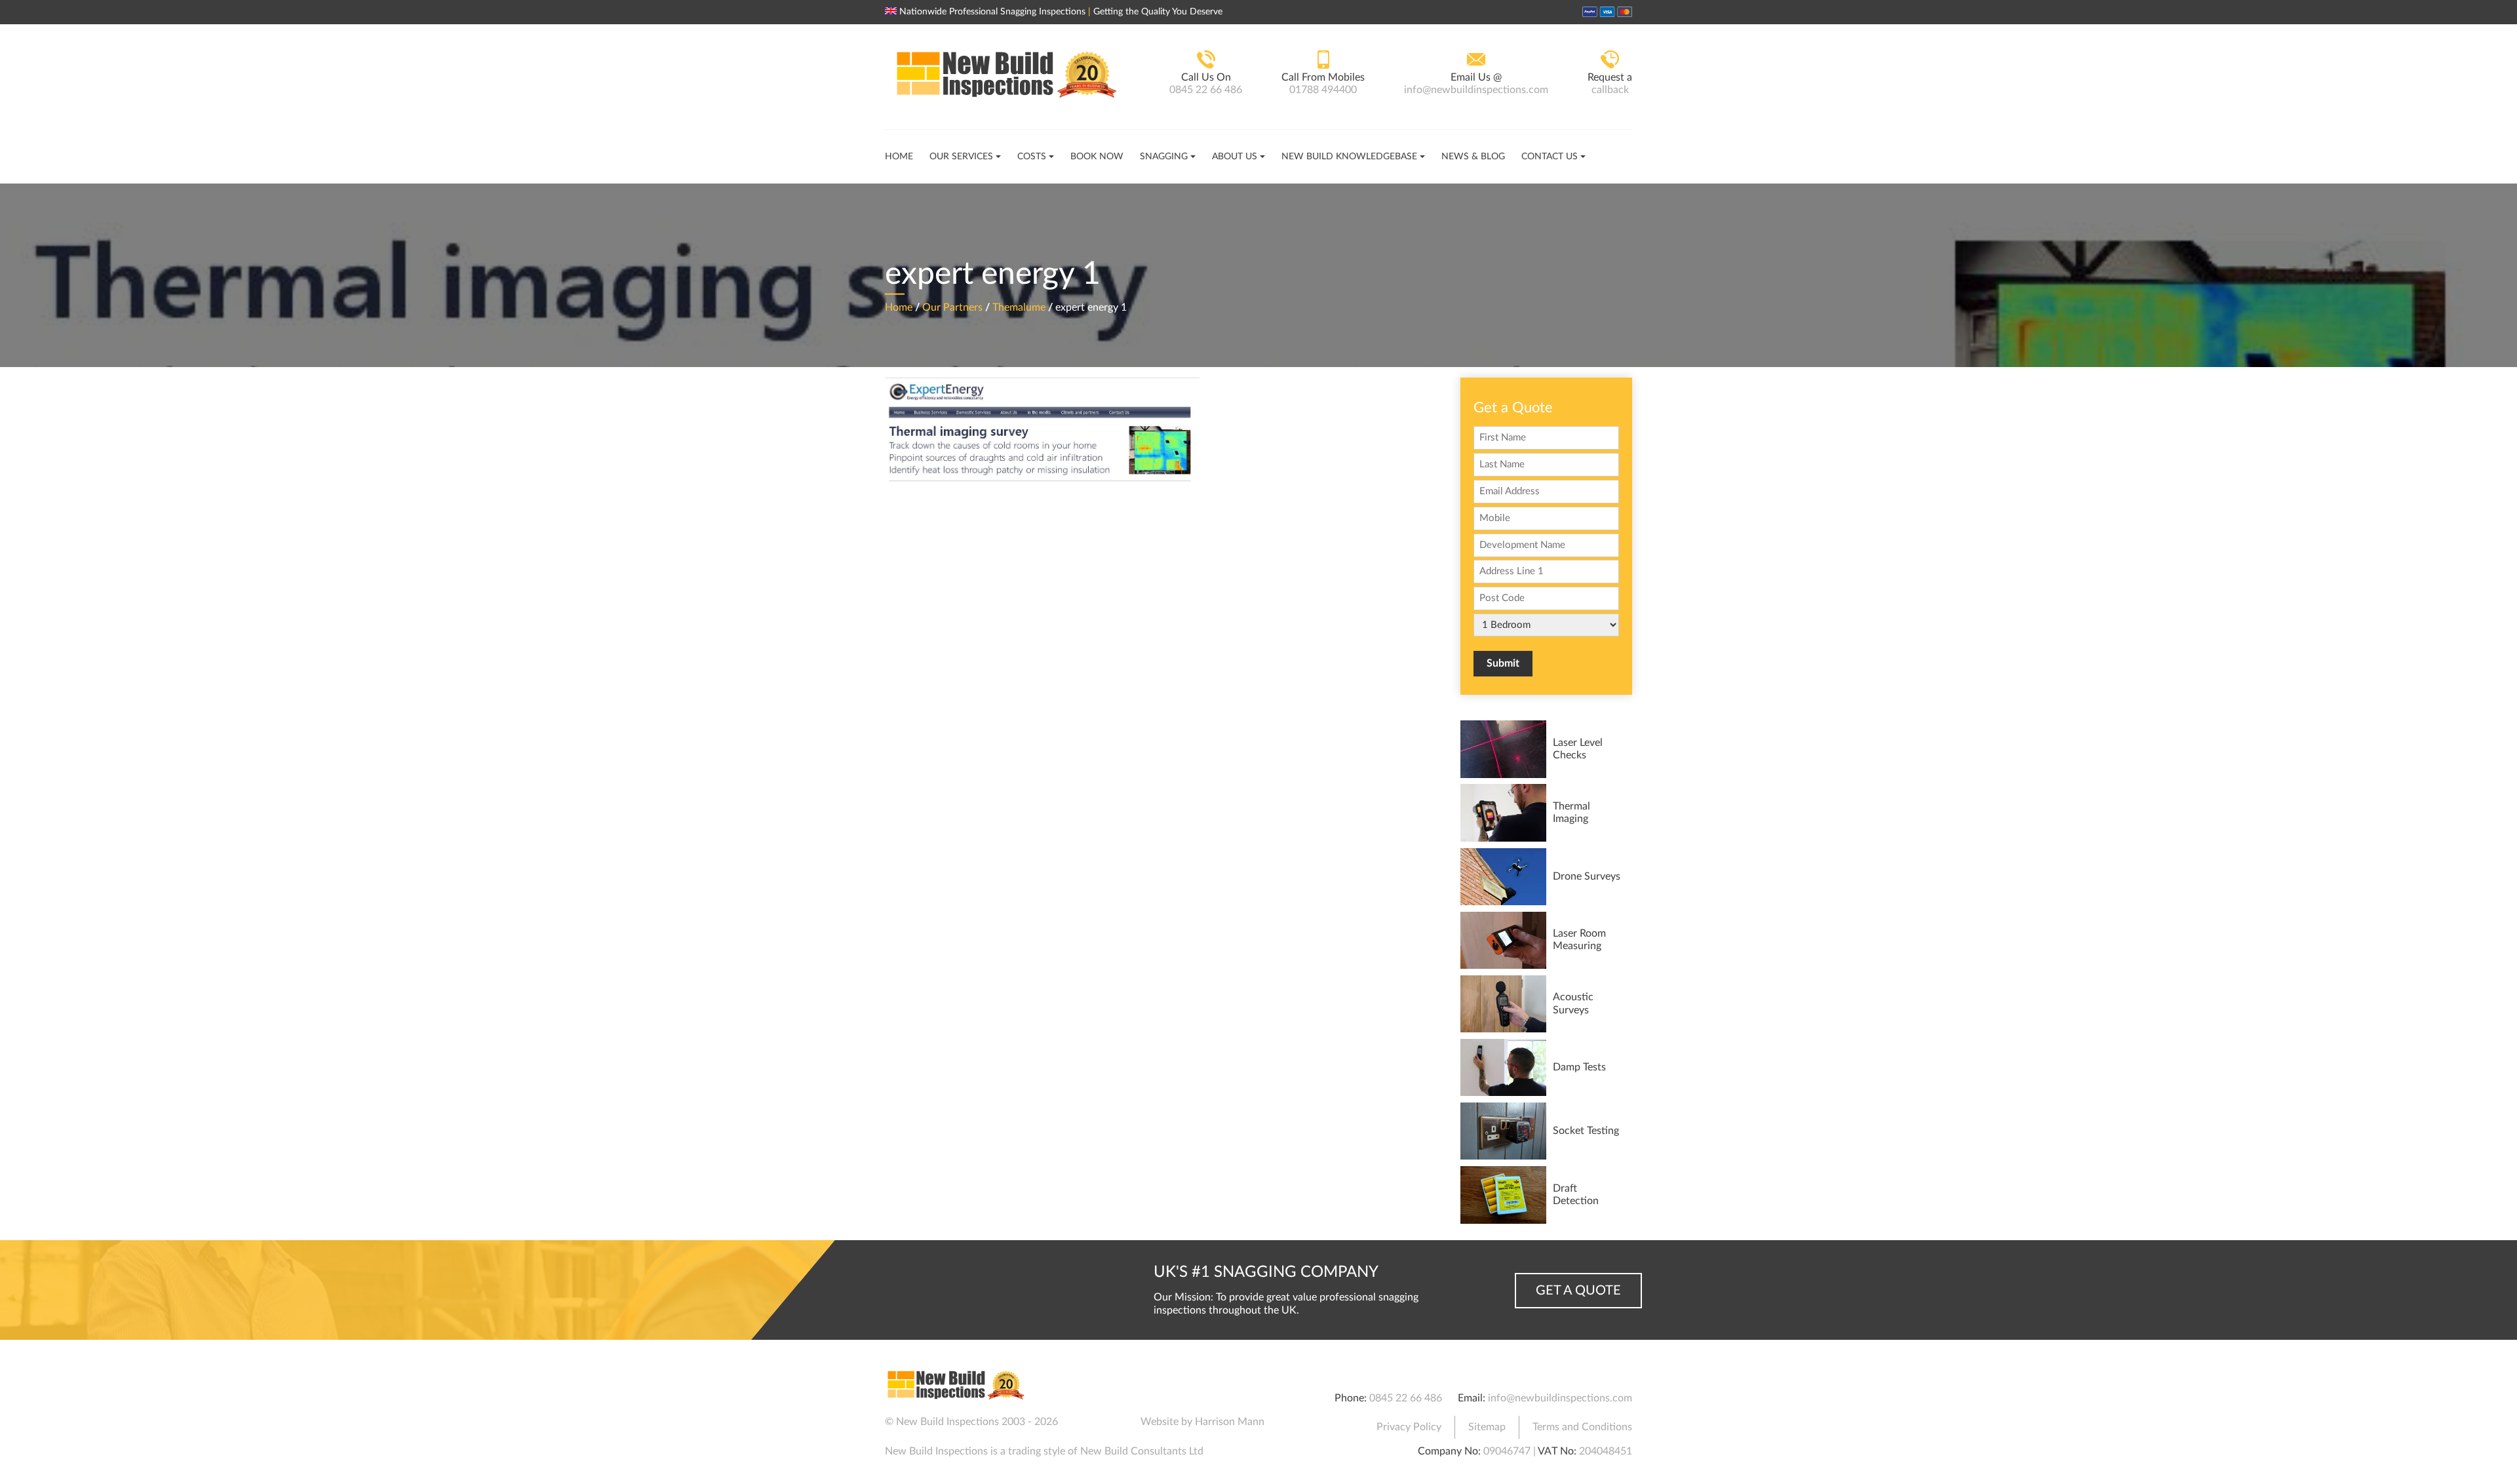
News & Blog (1473, 157)
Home (899, 157)
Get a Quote (1578, 1291)
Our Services (961, 157)
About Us (1235, 157)
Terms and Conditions (1582, 1427)
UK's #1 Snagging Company (1266, 1272)
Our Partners (952, 307)
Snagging (1164, 157)
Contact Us (1550, 157)
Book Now (1097, 157)
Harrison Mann (1230, 1422)
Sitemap (1487, 1427)
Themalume (1019, 307)
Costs (1032, 157)
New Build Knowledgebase (1349, 157)
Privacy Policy (1409, 1427)
